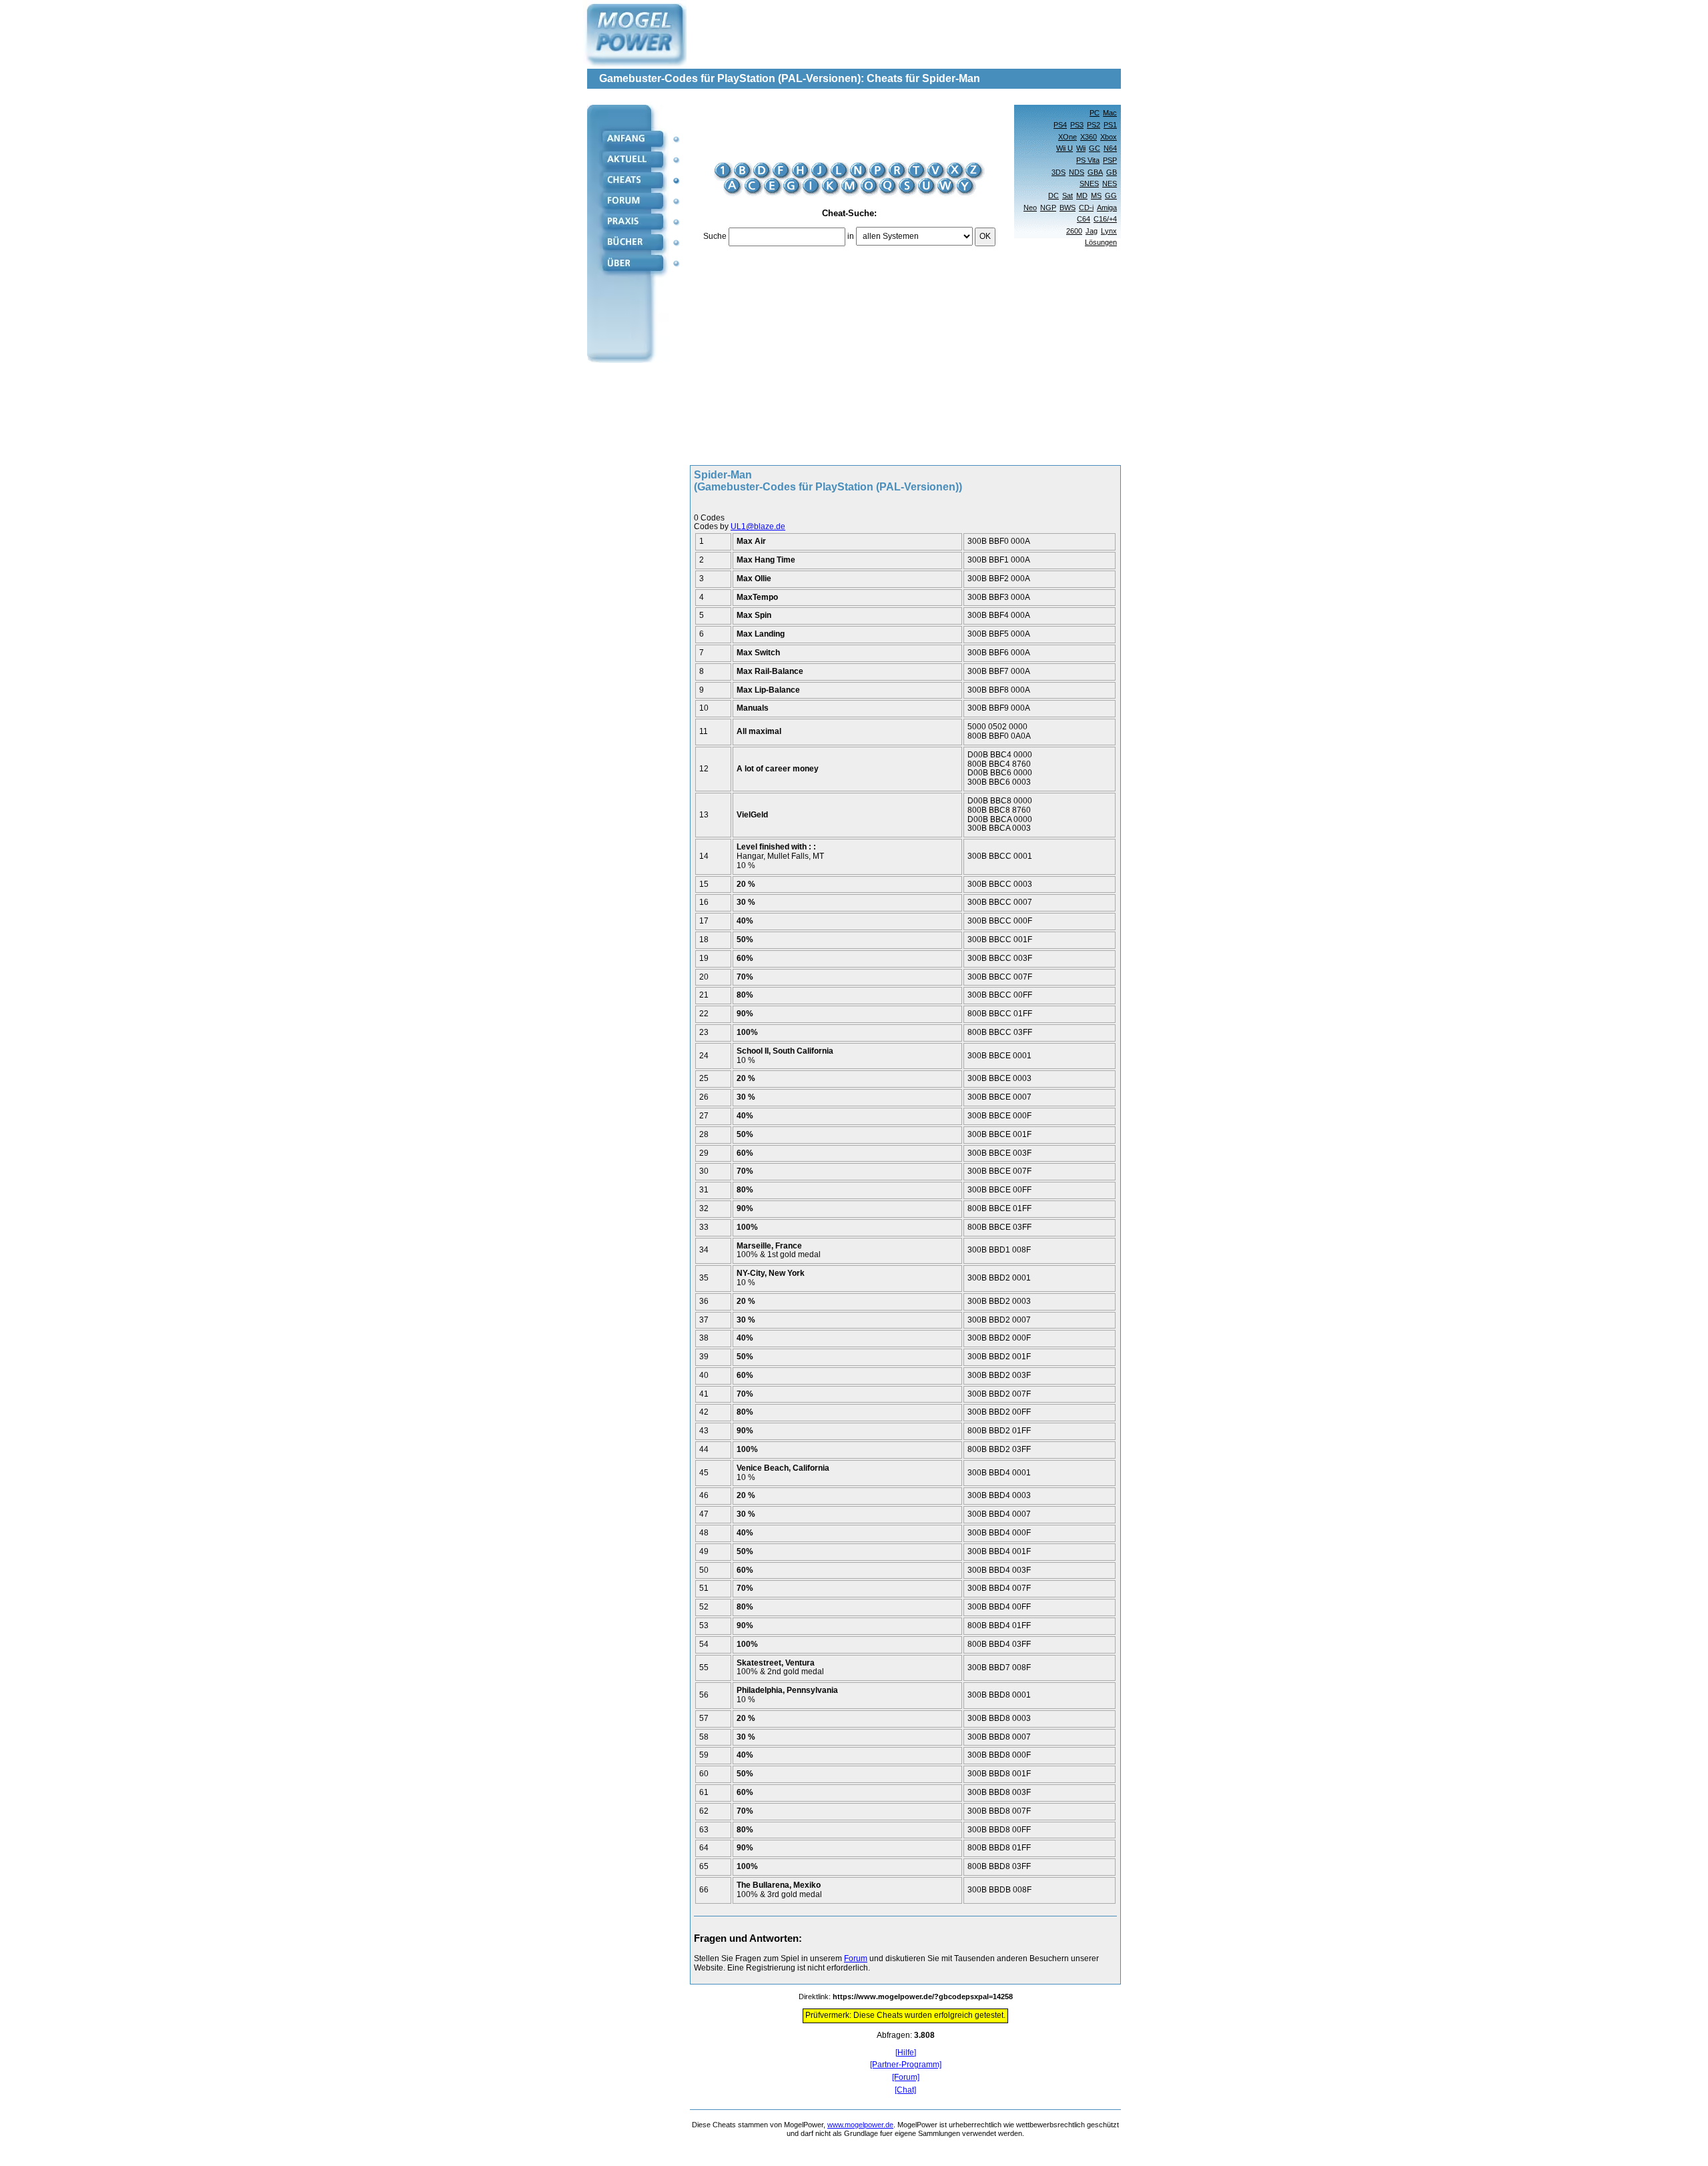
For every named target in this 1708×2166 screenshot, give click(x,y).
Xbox (1109, 137)
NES (1110, 184)
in (851, 236)
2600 (1074, 231)
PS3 (1077, 125)
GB (1112, 172)
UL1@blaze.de (758, 526)
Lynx (1109, 231)
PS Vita (1088, 160)
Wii (1081, 148)
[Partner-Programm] (906, 2065)
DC (1053, 196)
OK (985, 236)
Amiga (1107, 208)
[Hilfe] (906, 2053)
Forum (856, 1958)
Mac (1110, 113)
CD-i (1086, 208)
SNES (1089, 184)
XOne (1067, 137)
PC (1095, 113)
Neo (1030, 208)
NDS (1077, 172)
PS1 (1110, 125)
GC (1095, 148)
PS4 (1060, 125)
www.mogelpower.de (860, 2125)
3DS (1058, 172)
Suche (715, 236)
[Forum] (906, 2078)
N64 (1110, 148)
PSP (1110, 160)
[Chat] (905, 2090)
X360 (1089, 137)
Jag (1092, 231)
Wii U (1064, 148)
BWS (1067, 208)
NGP (1048, 208)
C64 (1084, 219)
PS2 (1094, 125)
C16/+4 (1105, 219)
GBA (1095, 172)
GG (1111, 196)
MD (1082, 196)
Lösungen (1101, 242)
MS (1096, 196)
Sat (1067, 196)
